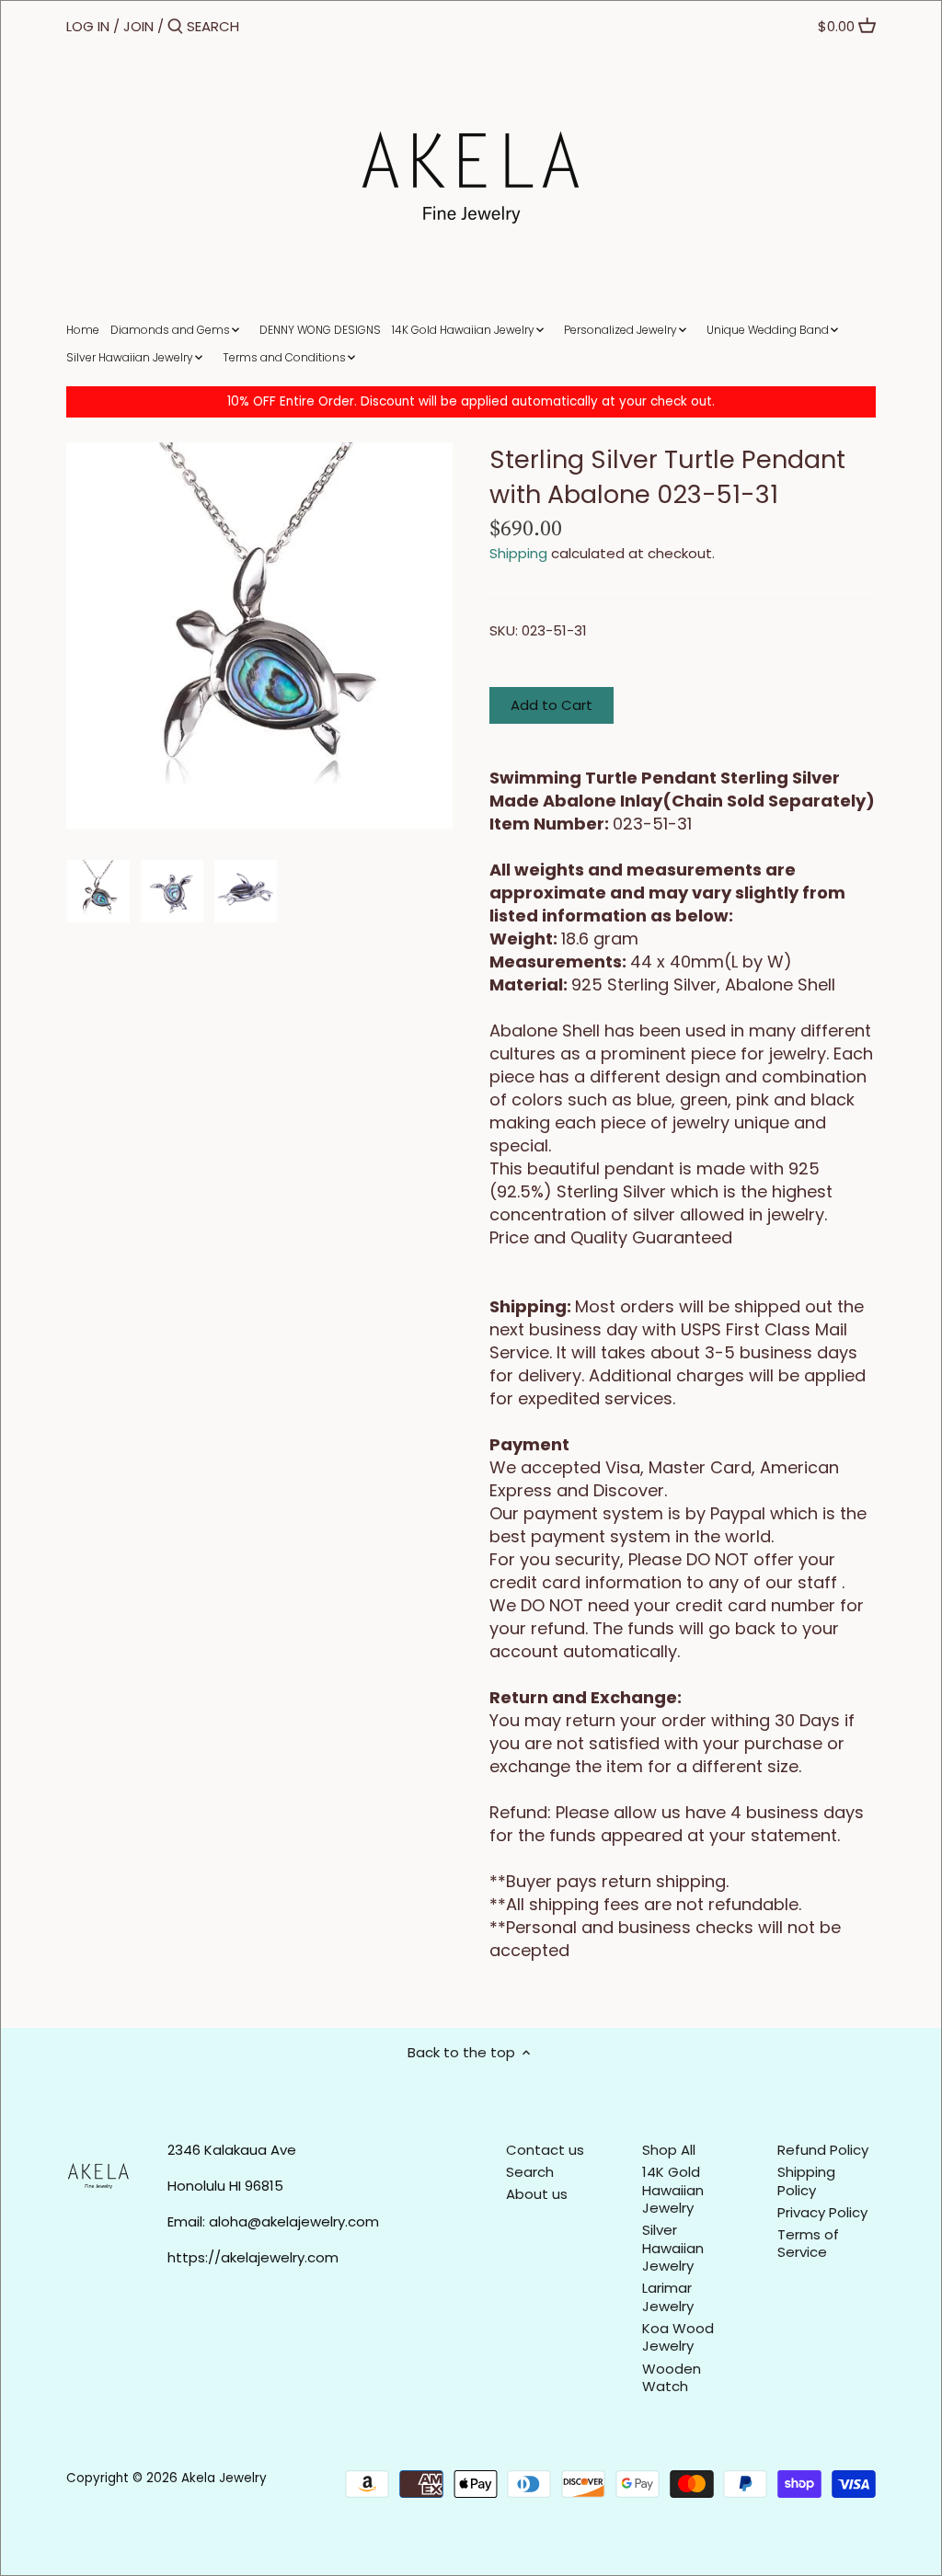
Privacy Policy (822, 2212)
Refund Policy (823, 2150)
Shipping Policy (806, 2181)
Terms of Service (808, 2244)
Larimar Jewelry (668, 2297)
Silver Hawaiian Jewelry (673, 2248)
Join (138, 26)
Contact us (545, 2150)
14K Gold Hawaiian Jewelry (673, 2190)
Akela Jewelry (224, 2478)
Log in (88, 26)
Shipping (518, 553)
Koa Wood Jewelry (678, 2337)
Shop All (669, 2150)
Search (530, 2172)
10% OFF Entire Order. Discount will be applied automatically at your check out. (471, 401)
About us (537, 2194)
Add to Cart (551, 705)
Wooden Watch (672, 2378)
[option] (98, 891)
